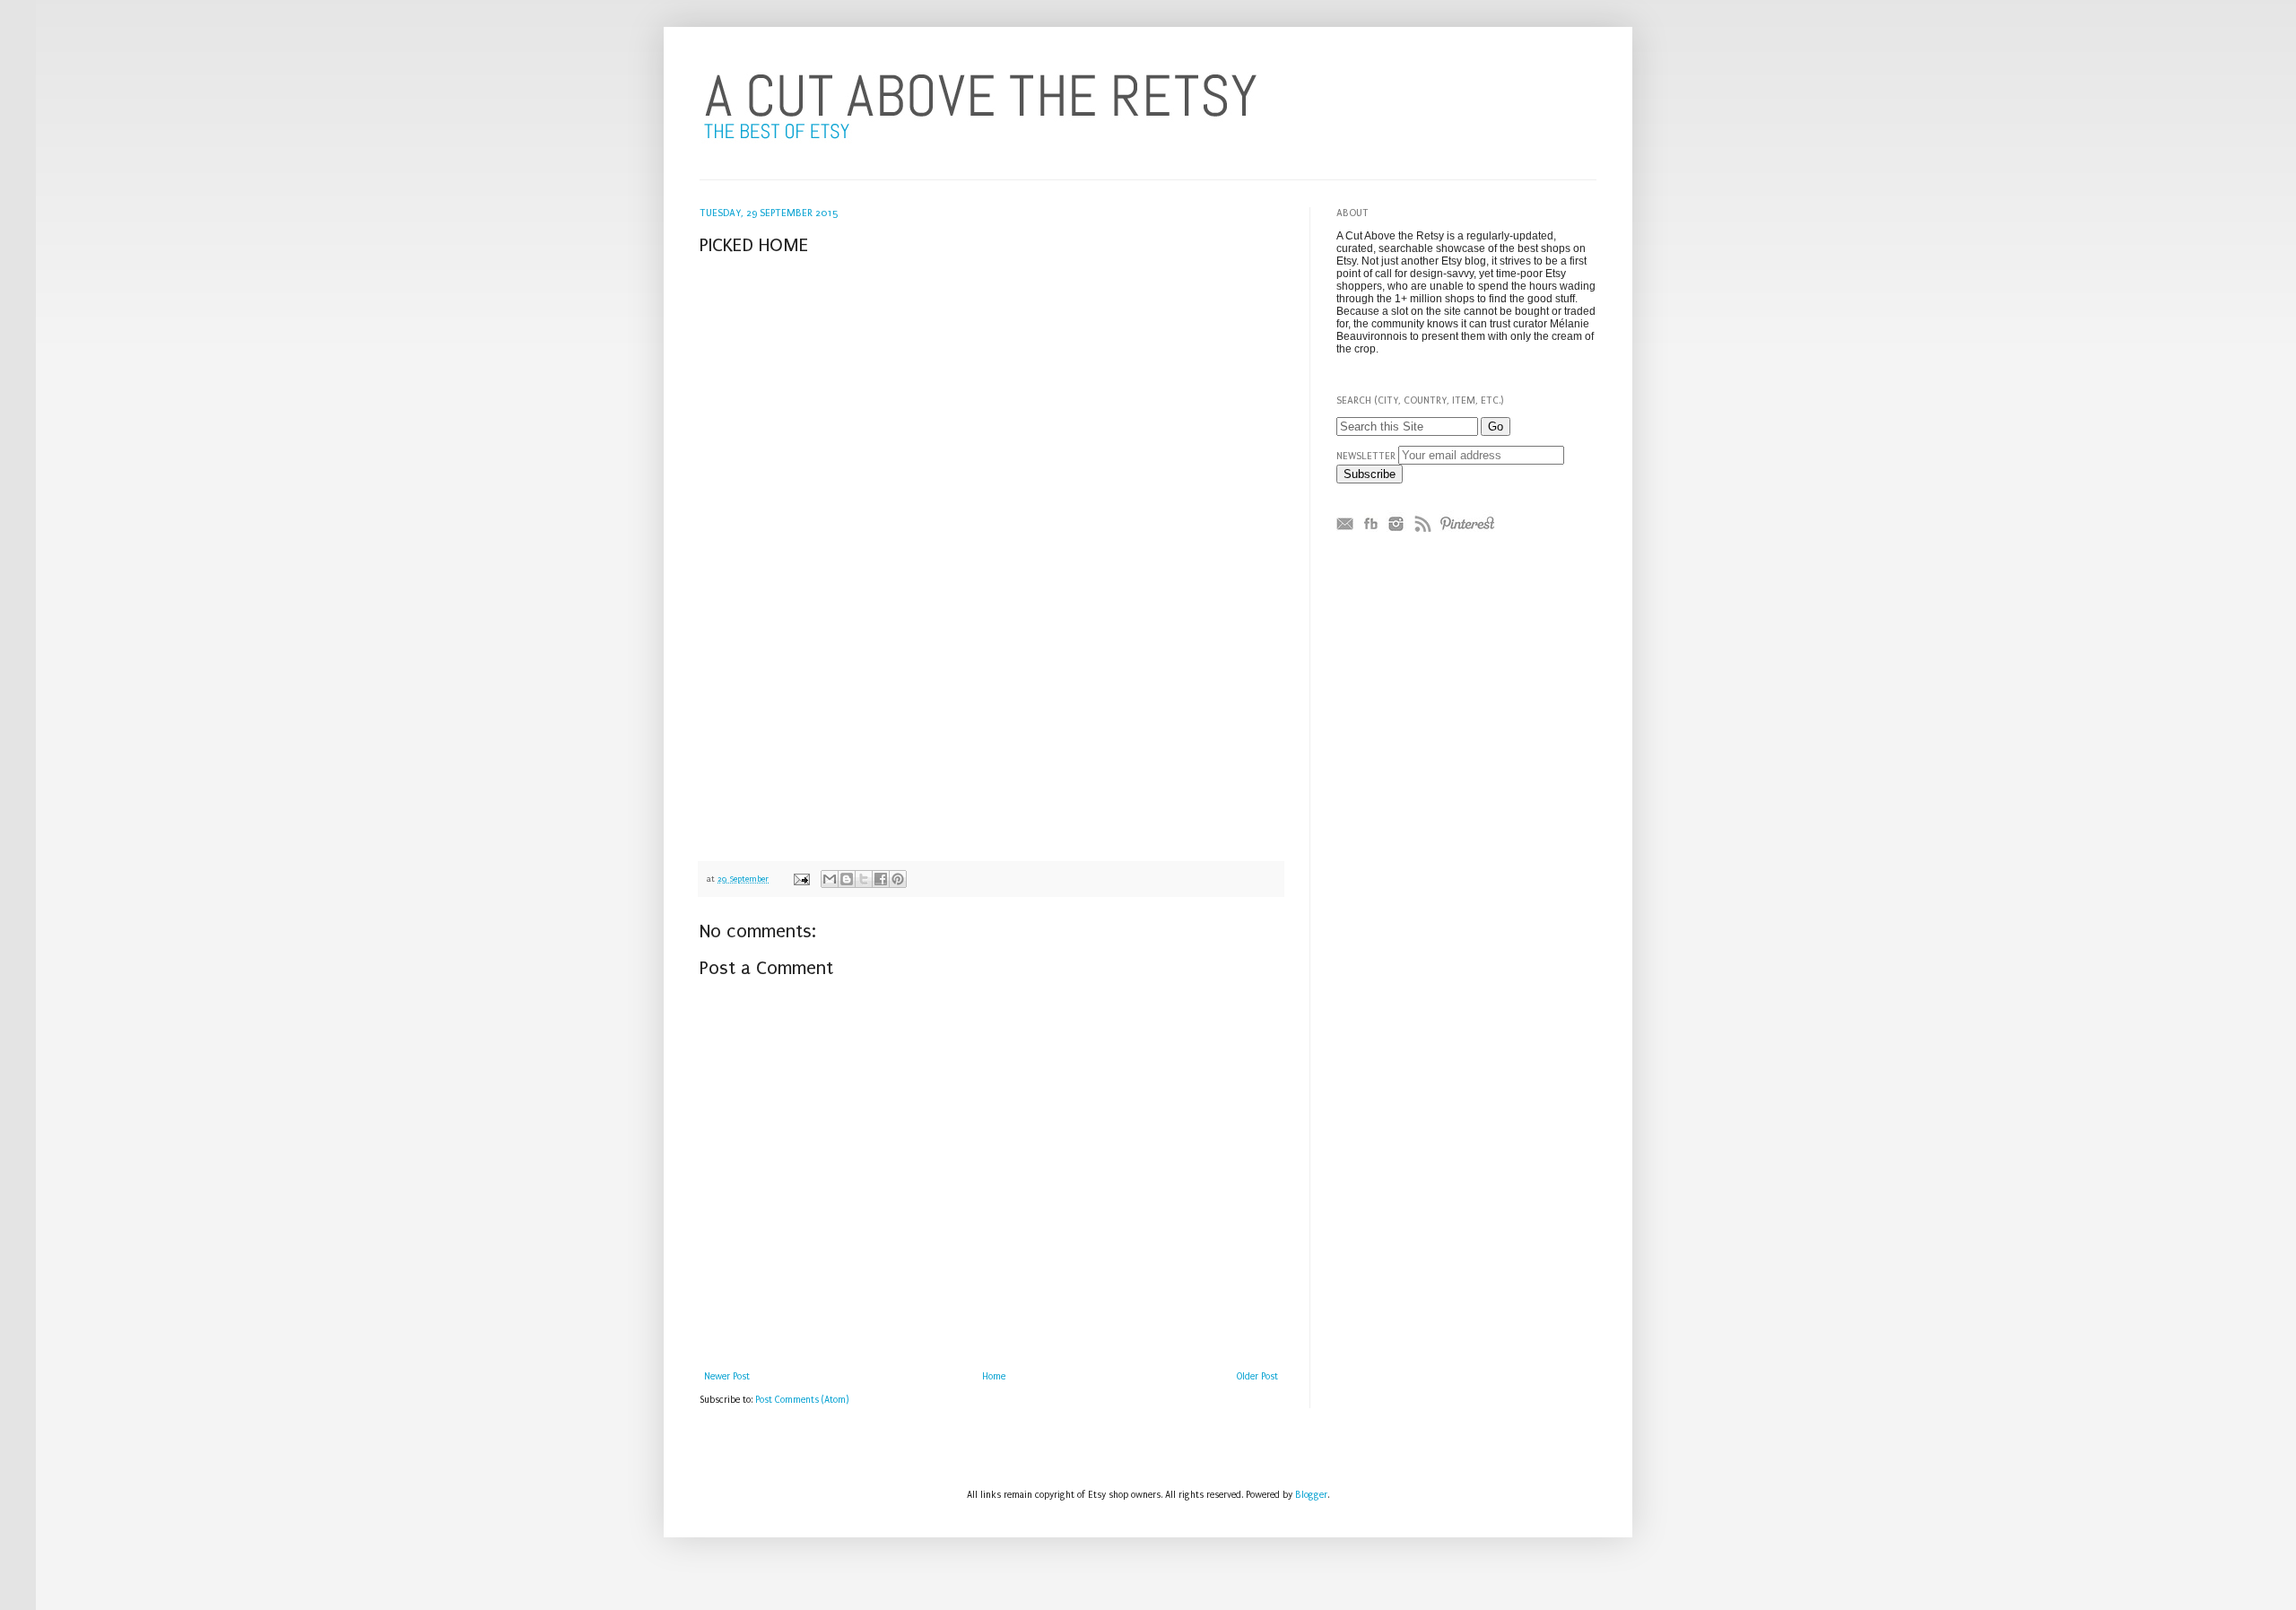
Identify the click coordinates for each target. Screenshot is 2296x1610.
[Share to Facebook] (881, 879)
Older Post (1257, 1377)
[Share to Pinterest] (898, 879)
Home (994, 1377)
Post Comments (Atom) (802, 1400)
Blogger (1311, 1495)
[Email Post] (801, 879)
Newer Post (727, 1377)
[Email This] (830, 879)
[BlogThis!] (847, 879)
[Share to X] (864, 879)
